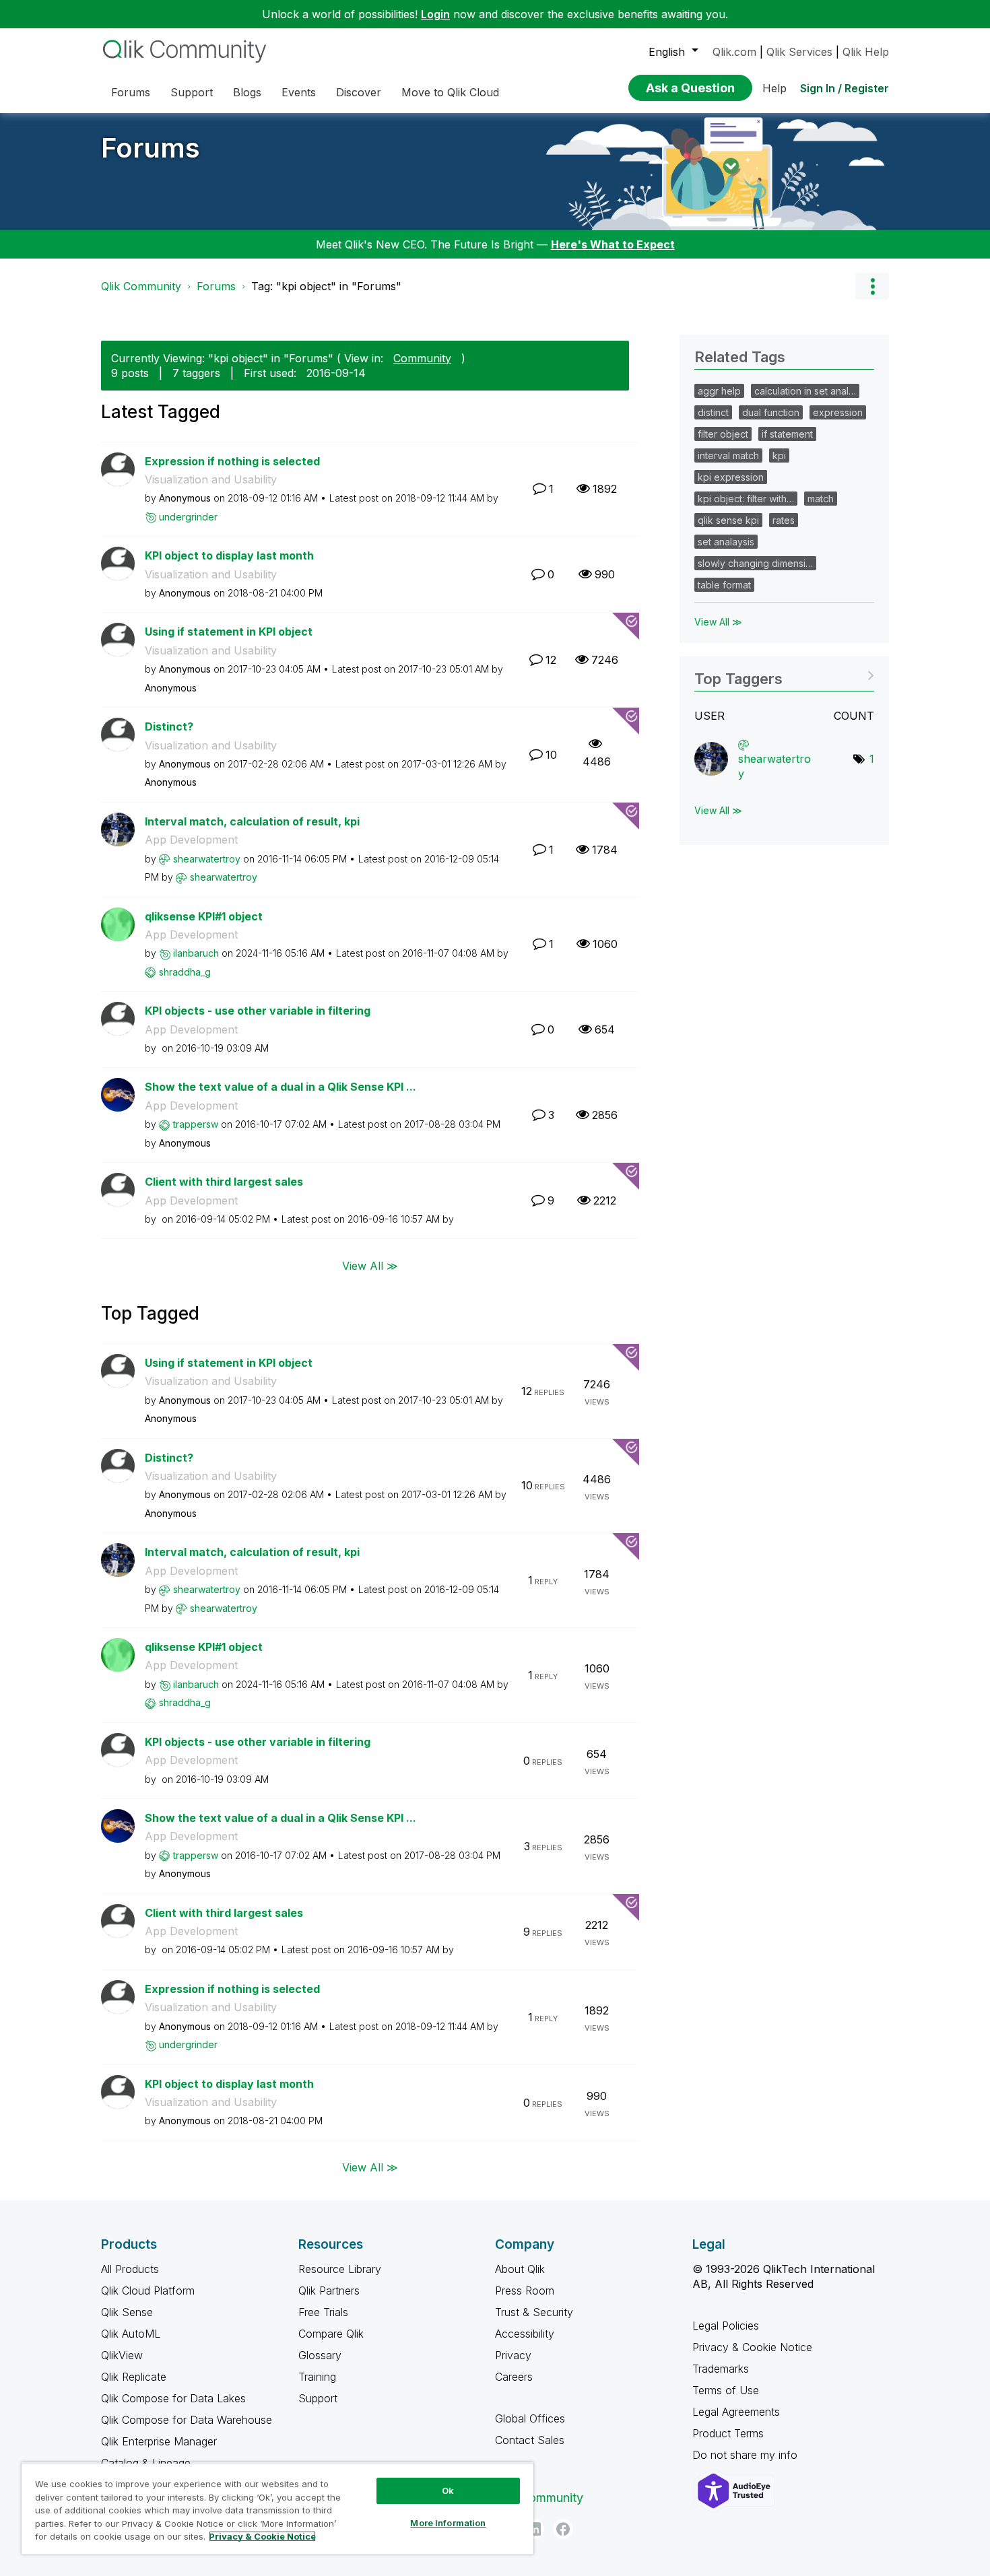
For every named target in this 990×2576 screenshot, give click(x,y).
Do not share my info (747, 2455)
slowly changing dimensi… (755, 563)
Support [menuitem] (192, 92)
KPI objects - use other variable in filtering (258, 1011)
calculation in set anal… (805, 391)
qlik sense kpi (728, 520)
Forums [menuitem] (131, 92)
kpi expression (731, 477)
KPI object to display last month (229, 555)
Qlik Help (866, 52)
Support (318, 2398)
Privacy (513, 2355)
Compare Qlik (331, 2334)
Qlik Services (799, 52)
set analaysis (726, 542)
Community (422, 358)
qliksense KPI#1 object (204, 916)
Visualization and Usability (211, 479)
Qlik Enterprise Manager (159, 2441)
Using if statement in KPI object (229, 632)
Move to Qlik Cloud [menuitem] (450, 92)
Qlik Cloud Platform (148, 2291)
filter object (723, 434)
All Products (130, 2269)
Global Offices (530, 2418)
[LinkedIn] (534, 2529)
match (821, 499)
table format (724, 585)
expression (838, 412)
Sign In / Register (845, 88)
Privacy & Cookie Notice (752, 2347)
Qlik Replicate (134, 2377)
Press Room (525, 2291)
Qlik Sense (127, 2312)
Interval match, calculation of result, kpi (252, 821)
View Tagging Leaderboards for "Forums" (784, 674)
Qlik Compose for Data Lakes (173, 2398)
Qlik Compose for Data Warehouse (187, 2420)
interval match (728, 455)
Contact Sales (530, 2440)
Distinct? (169, 726)
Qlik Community (141, 286)
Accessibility (525, 2334)
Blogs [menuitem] (247, 92)
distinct (713, 412)
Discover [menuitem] (359, 92)
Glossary (320, 2355)
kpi (779, 455)
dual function (771, 412)
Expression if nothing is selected (232, 461)
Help (774, 88)
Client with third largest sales (224, 1182)
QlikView (122, 2355)
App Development (191, 840)
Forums (151, 148)
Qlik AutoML (131, 2334)
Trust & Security (534, 2312)
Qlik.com (734, 52)
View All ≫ (370, 1265)
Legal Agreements (736, 2412)
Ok (448, 2490)
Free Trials (323, 2312)
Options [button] (872, 286)
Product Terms (728, 2433)
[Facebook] (563, 2529)
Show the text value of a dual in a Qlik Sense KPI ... (280, 1087)
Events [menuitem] (299, 92)
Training (317, 2377)
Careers (514, 2377)
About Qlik (520, 2269)
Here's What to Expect (613, 244)
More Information (448, 2523)
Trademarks (721, 2369)
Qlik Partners (329, 2291)
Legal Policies (726, 2326)
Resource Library (340, 2269)
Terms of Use (726, 2390)
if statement (787, 434)
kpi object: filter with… (746, 499)
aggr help (719, 391)
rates (784, 520)
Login (435, 14)
